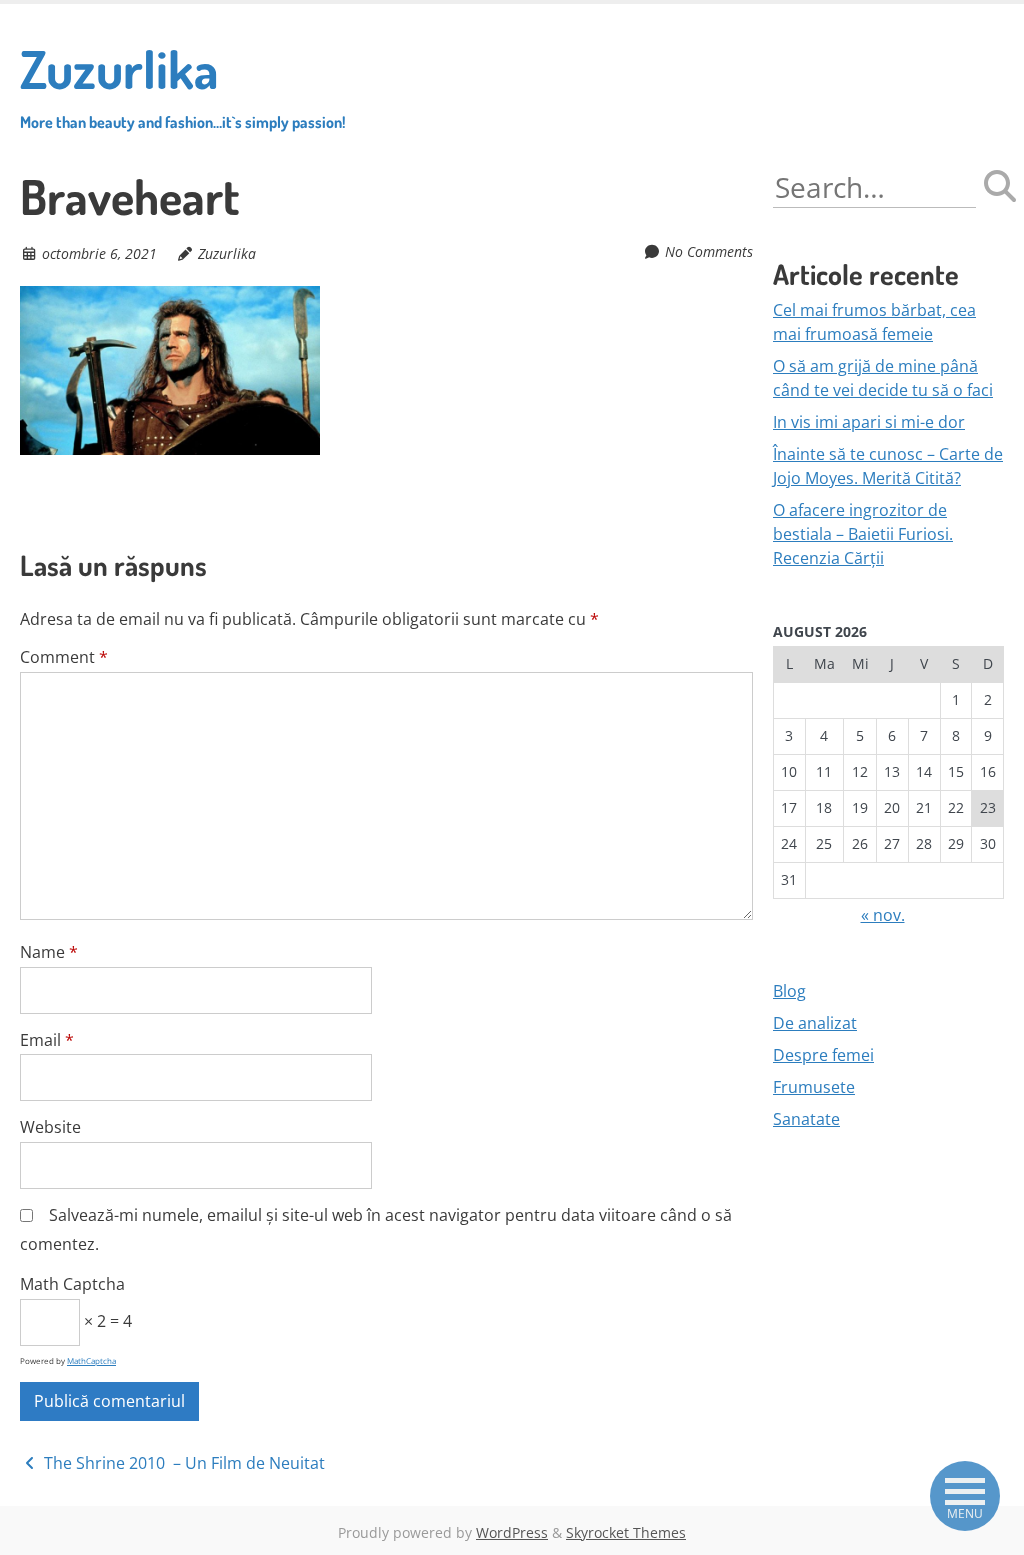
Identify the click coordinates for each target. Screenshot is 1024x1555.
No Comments (709, 251)
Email (47, 1040)
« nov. (883, 915)
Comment (64, 657)
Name (49, 952)
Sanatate (806, 1119)
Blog (789, 991)
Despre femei (823, 1055)
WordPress (512, 1532)
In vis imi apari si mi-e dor (869, 422)
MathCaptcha (91, 1360)
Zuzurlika (183, 84)
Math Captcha (72, 1284)
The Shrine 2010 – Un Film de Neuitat (182, 1463)
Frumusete (814, 1087)
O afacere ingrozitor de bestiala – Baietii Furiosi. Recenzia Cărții (863, 534)
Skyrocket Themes (626, 1532)
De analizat (815, 1023)
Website (50, 1127)
